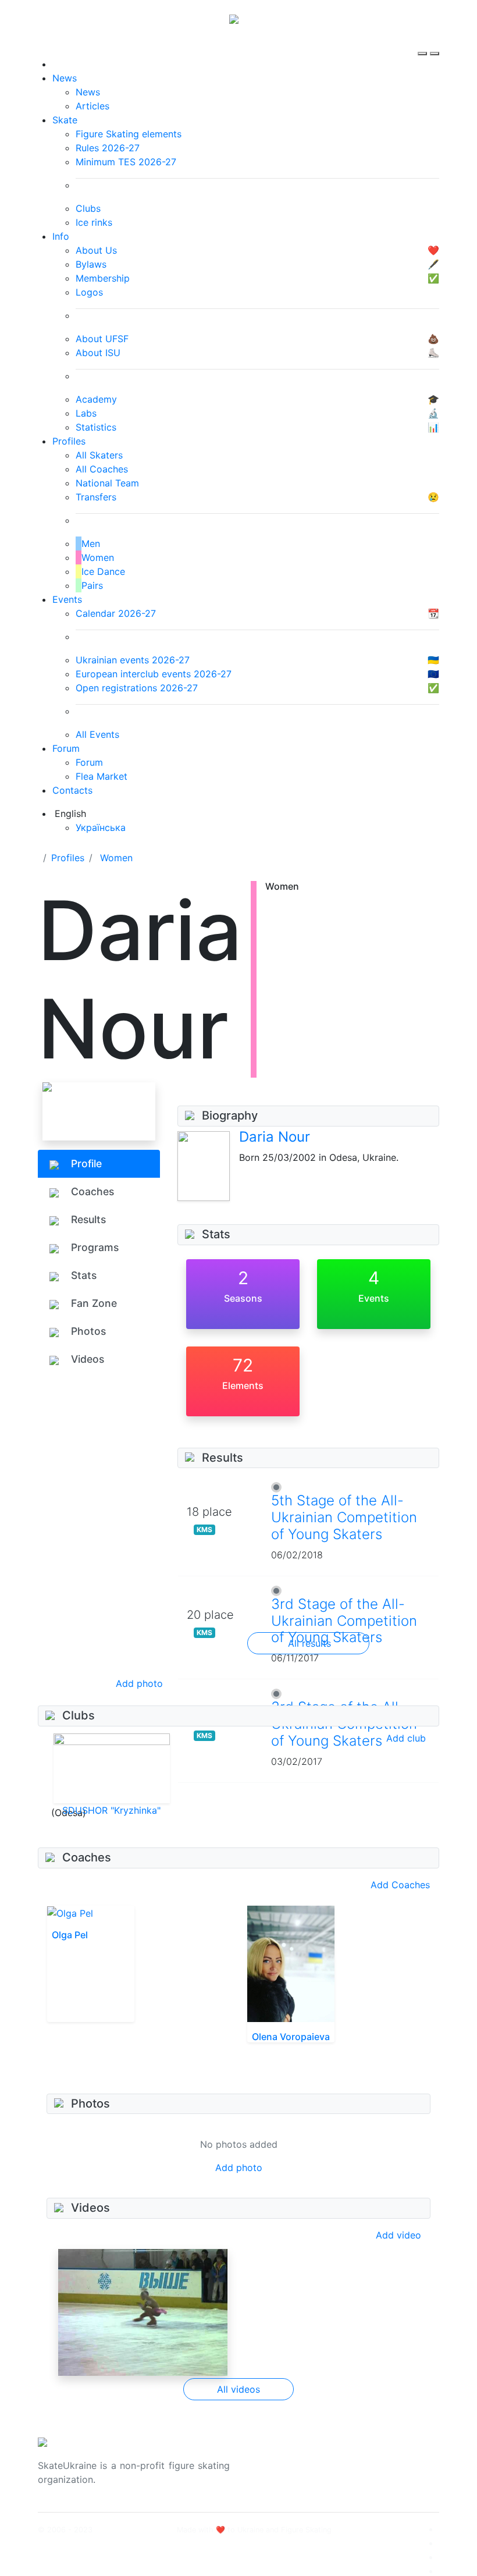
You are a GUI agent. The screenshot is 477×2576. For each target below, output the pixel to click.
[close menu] (435, 43)
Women (116, 858)
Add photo (239, 2168)
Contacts (72, 790)
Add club (406, 1738)
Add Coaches (400, 1885)
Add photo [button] (139, 1683)
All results (309, 1643)
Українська (101, 827)
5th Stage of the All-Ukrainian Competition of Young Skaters (344, 1517)
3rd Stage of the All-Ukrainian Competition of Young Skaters (344, 1621)
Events (67, 599)
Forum (66, 748)
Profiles (69, 441)
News (65, 78)
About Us (373, 2458)
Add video (398, 2235)
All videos (238, 2389)
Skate (65, 120)
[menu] (424, 43)
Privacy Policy (383, 2472)
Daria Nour (275, 1137)
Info (61, 236)
